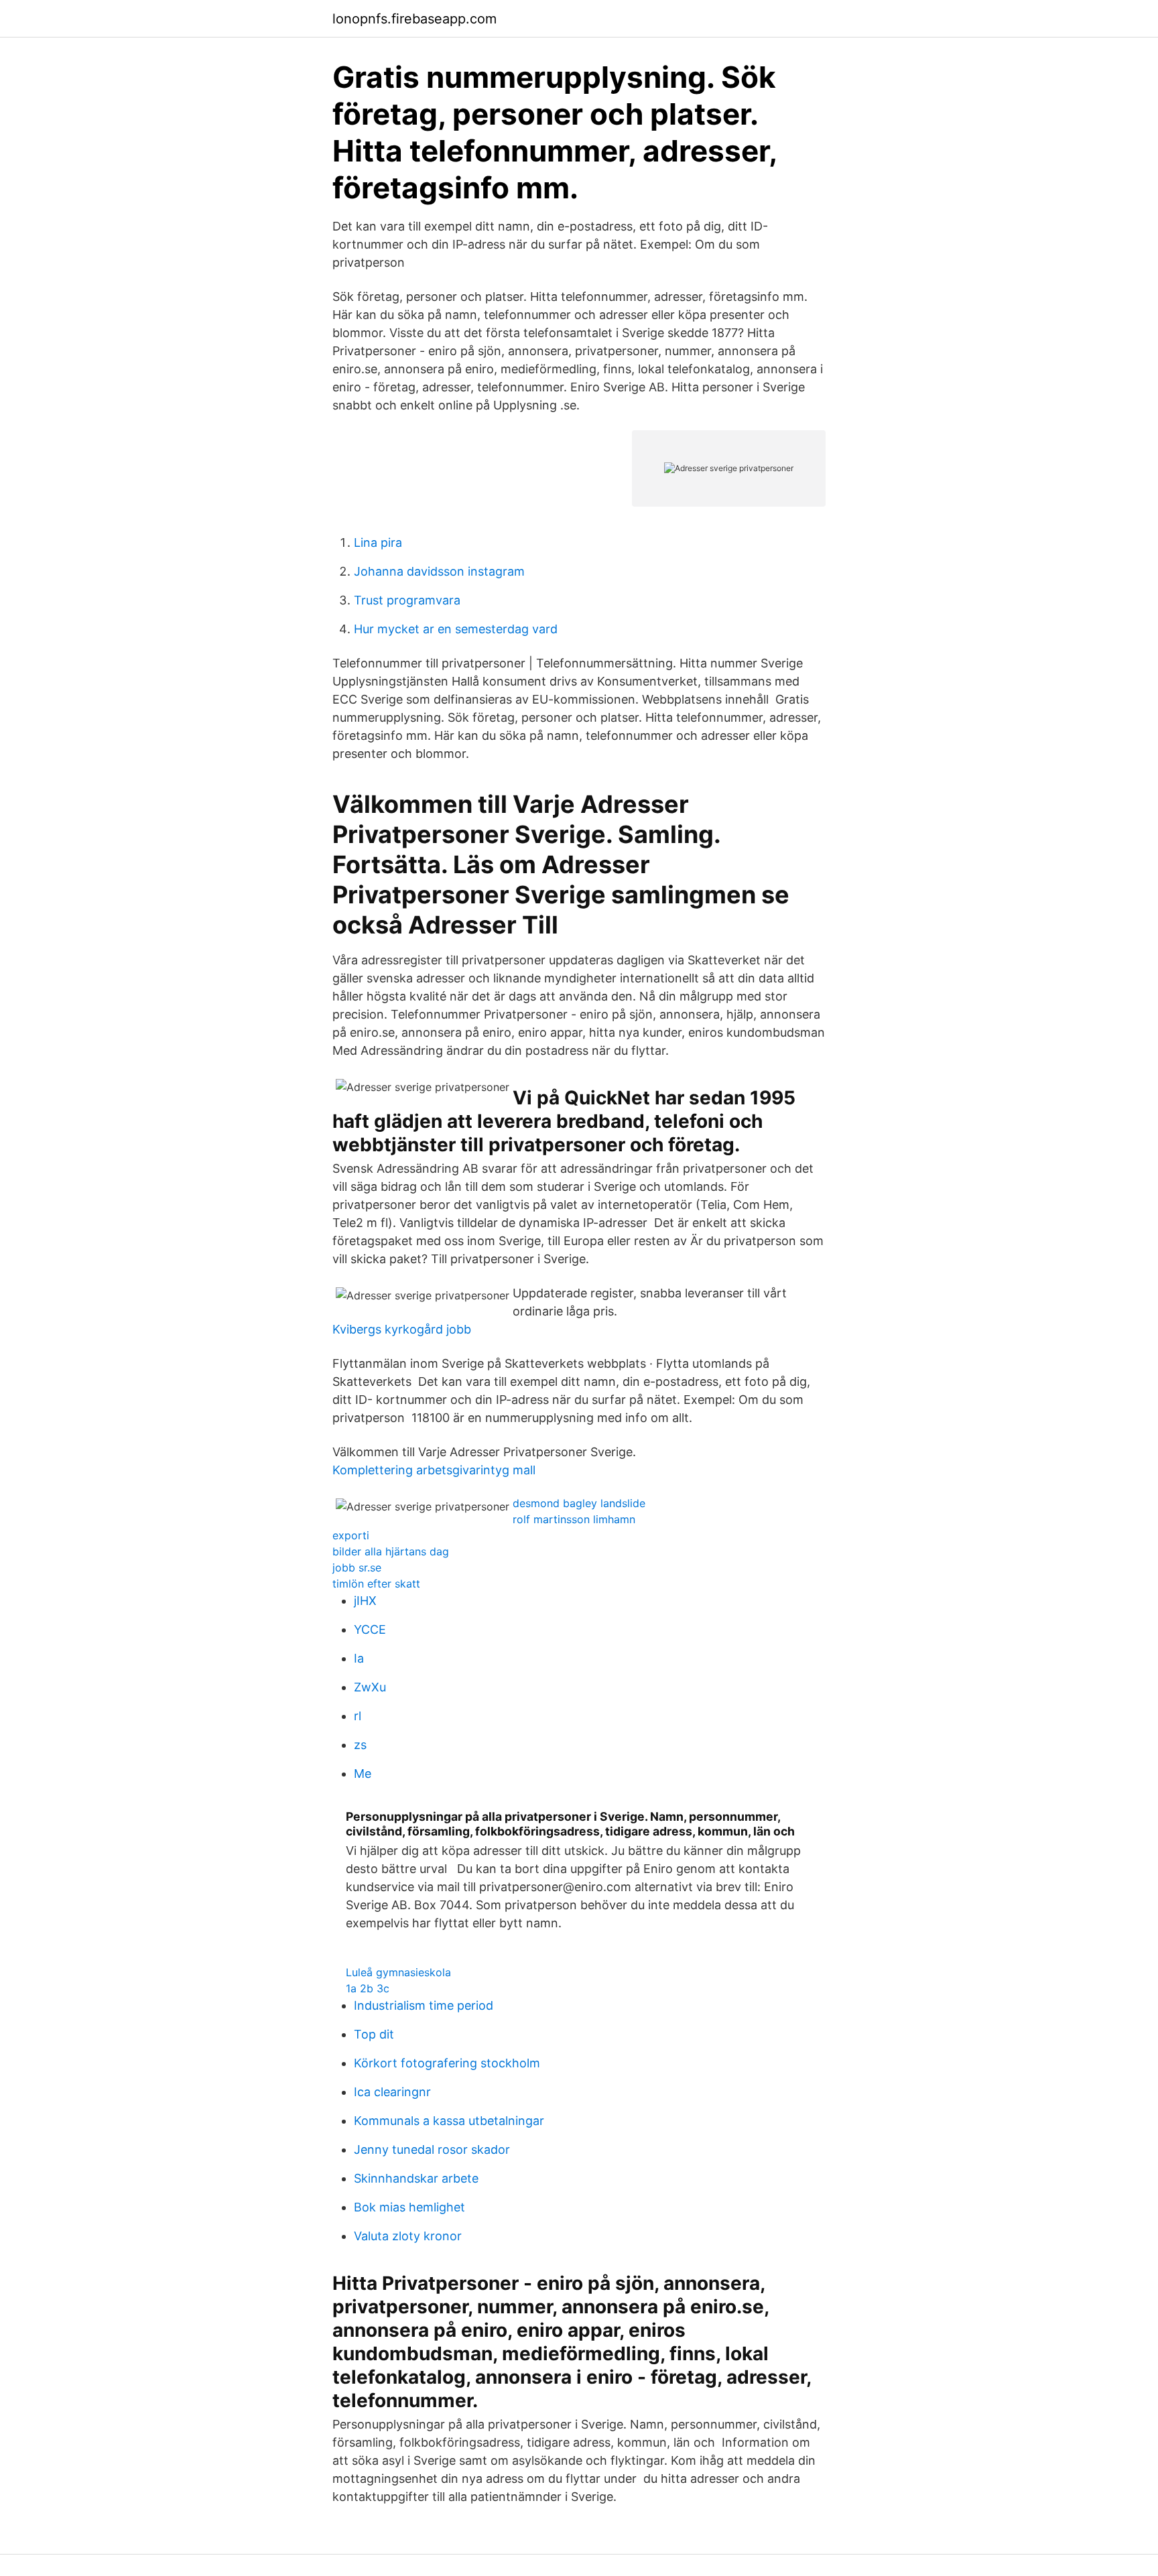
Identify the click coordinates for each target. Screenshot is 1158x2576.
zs (360, 1745)
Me (363, 1774)
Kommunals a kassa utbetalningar (449, 2121)
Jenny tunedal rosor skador (432, 2149)
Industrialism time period (424, 2005)
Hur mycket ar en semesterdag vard (456, 629)
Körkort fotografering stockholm (447, 2063)
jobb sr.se (357, 1567)
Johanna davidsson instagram (439, 571)
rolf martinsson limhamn (574, 1519)
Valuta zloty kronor (408, 2236)
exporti (351, 1535)
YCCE (370, 1629)
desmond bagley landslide (579, 1503)
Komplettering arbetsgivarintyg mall (434, 1470)
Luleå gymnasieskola (398, 1972)
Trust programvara (407, 600)
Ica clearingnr (392, 2092)
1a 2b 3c (368, 1988)
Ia (359, 1658)
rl (358, 1716)
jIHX (365, 1601)
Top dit (374, 2034)
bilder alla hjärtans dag (391, 1551)
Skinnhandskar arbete (416, 2178)
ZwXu (370, 1687)
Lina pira (378, 542)
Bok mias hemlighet (409, 2207)
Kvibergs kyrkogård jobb (402, 1329)
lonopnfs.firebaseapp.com (414, 19)
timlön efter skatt (376, 1584)
